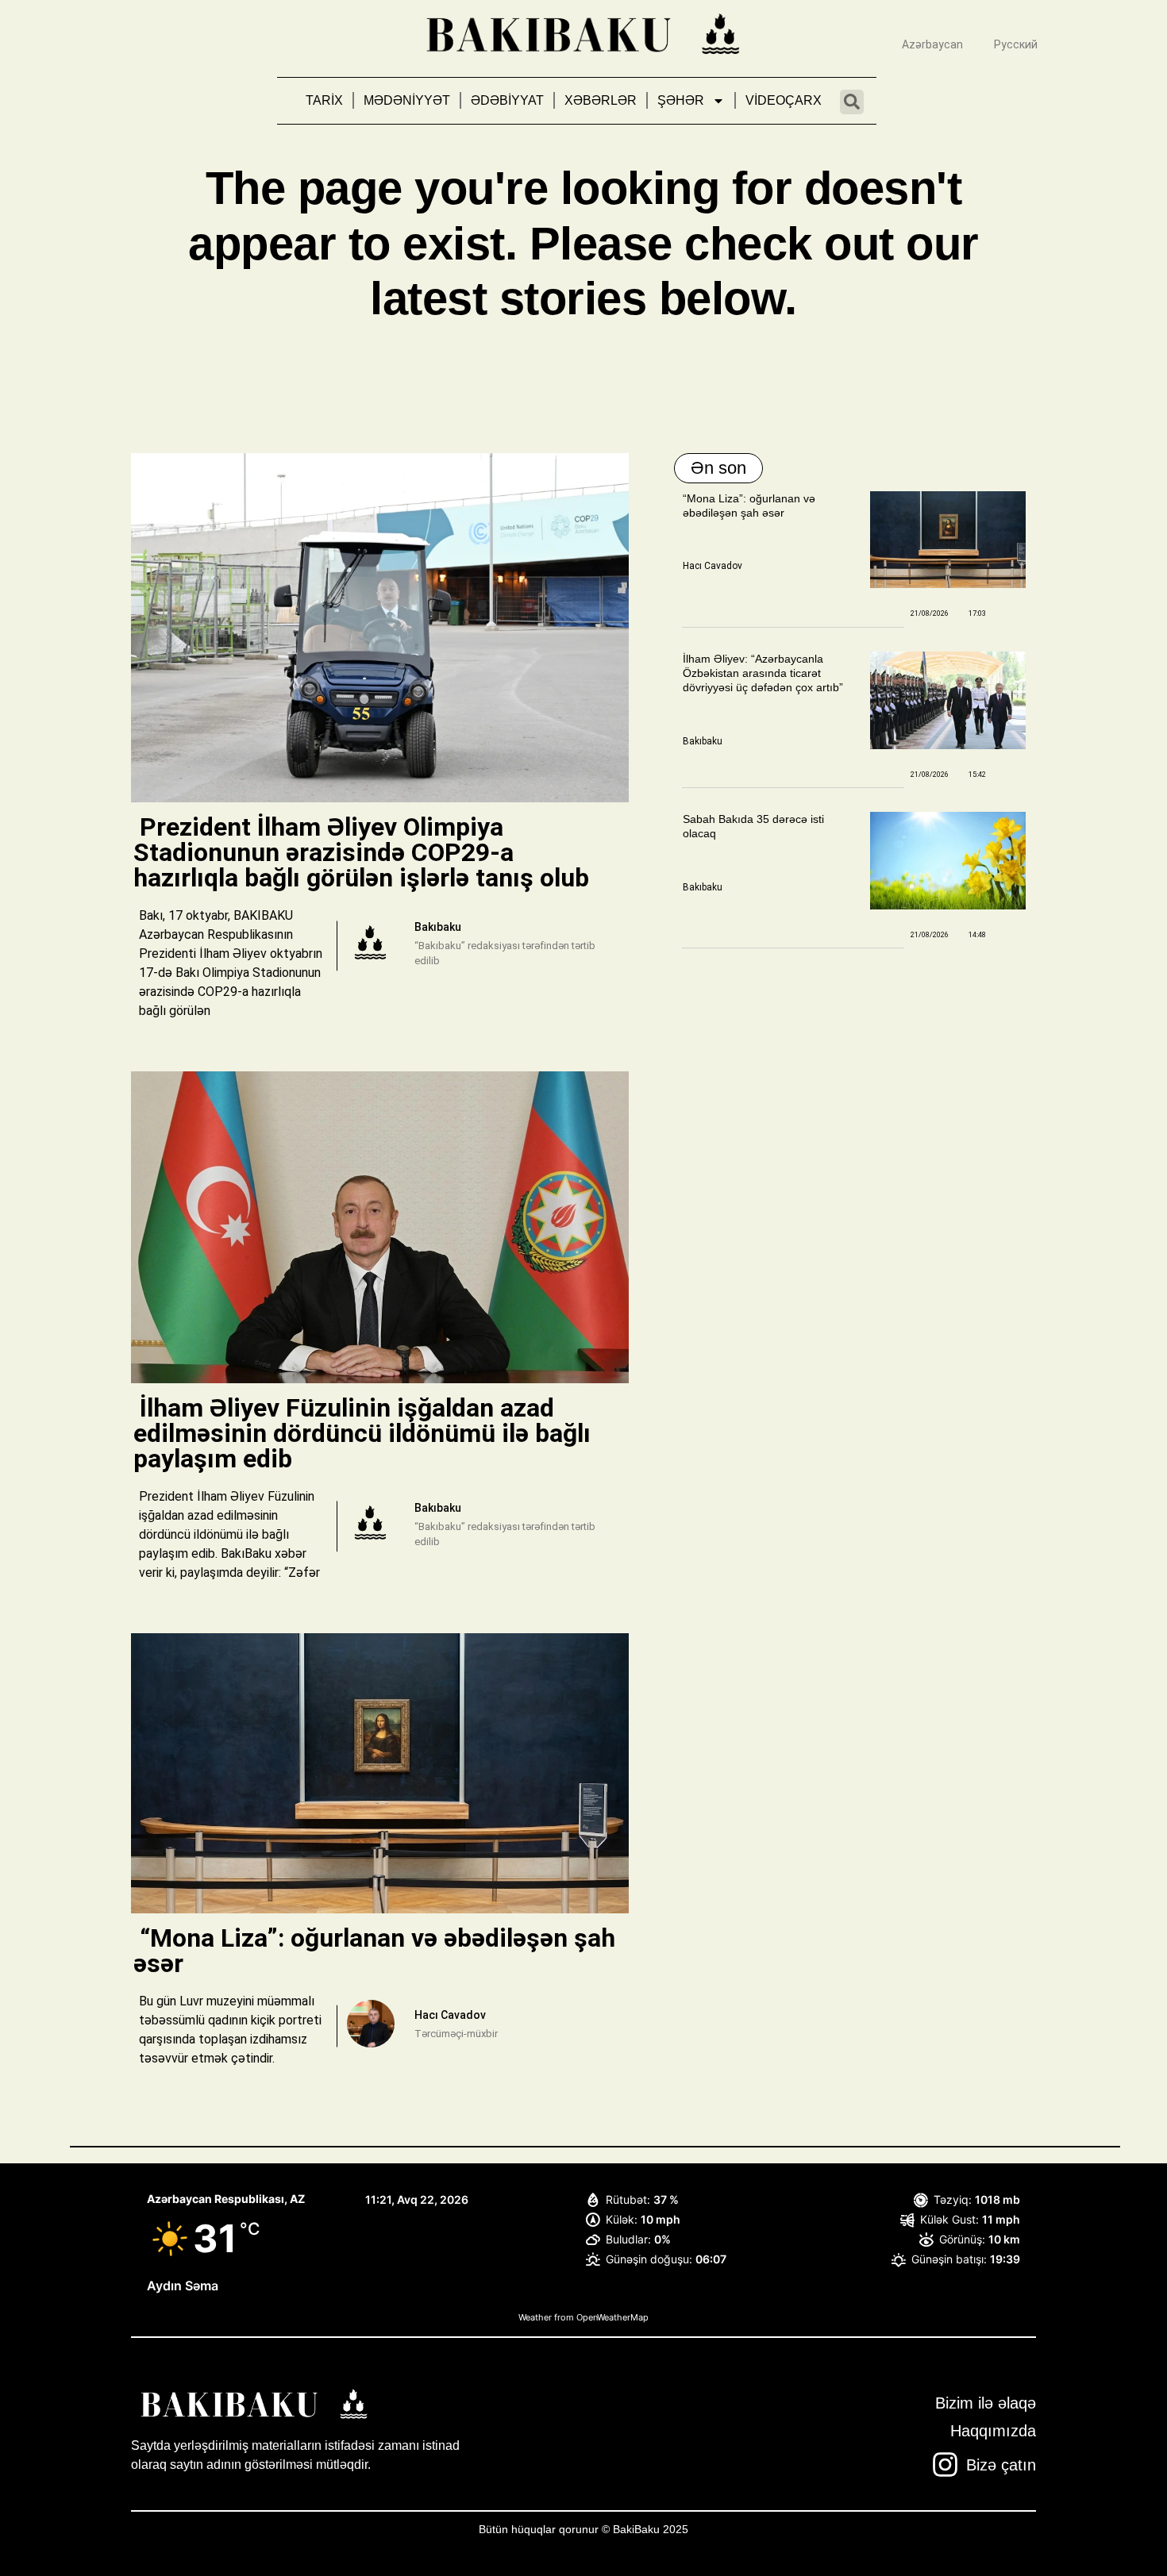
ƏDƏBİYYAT (507, 100)
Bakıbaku (703, 741)
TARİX (324, 100)
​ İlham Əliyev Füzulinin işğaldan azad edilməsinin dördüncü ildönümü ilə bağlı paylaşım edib (362, 1433)
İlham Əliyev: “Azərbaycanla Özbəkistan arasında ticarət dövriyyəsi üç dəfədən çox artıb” (763, 673)
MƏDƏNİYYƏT (407, 100)
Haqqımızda (993, 2431)
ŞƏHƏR (681, 100)
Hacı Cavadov (713, 566)
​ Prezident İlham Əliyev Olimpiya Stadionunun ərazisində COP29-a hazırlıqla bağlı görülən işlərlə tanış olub (364, 852)
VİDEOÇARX (784, 100)
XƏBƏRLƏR (601, 100)
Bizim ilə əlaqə (986, 2403)
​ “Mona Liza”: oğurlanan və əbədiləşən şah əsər (374, 1951)
